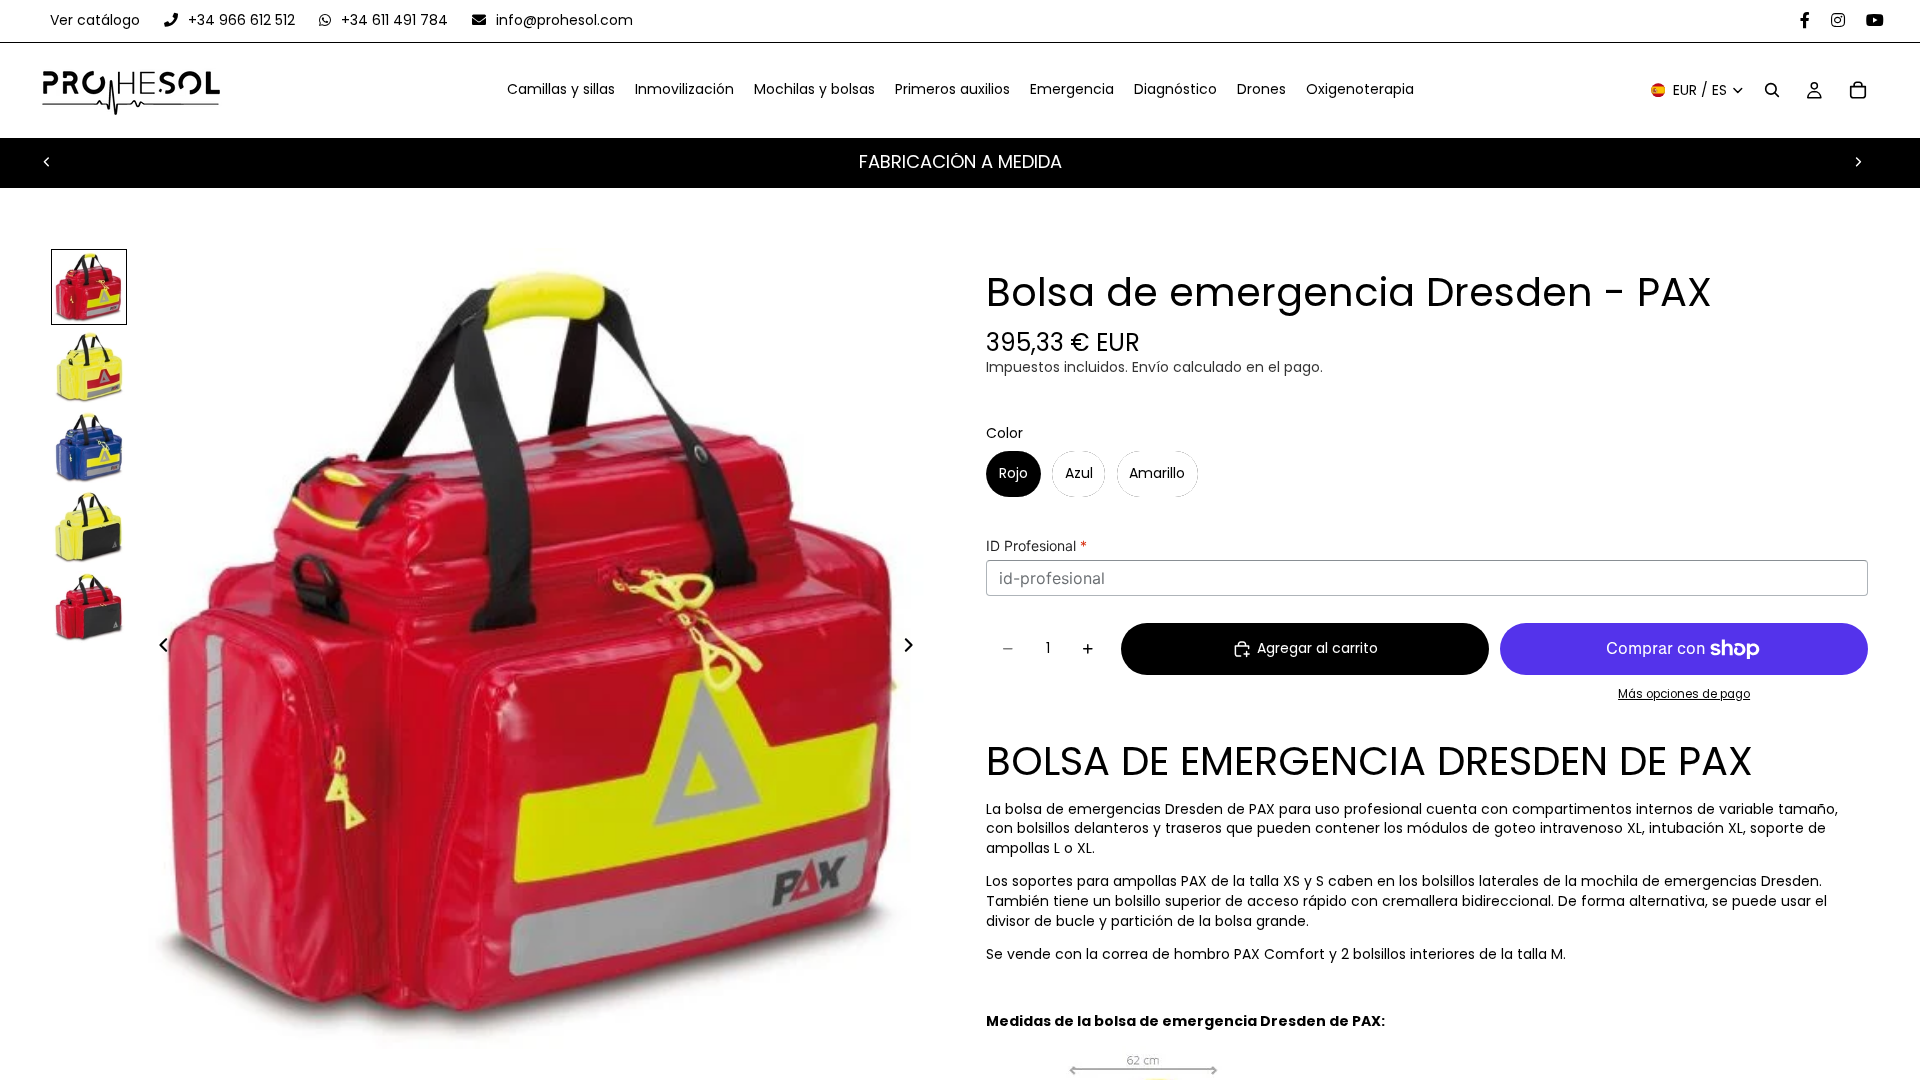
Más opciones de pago (1684, 694)
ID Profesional (1036, 545)
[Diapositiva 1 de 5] (89, 287)
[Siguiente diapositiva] (1858, 162)
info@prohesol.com (562, 20)
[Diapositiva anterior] (47, 162)
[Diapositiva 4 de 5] (89, 527)
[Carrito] (1858, 91)
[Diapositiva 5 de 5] (89, 607)
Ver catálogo (97, 20)
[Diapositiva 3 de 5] (89, 447)
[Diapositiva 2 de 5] (89, 367)
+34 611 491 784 (394, 20)
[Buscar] (1772, 91)
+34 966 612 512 (241, 20)
